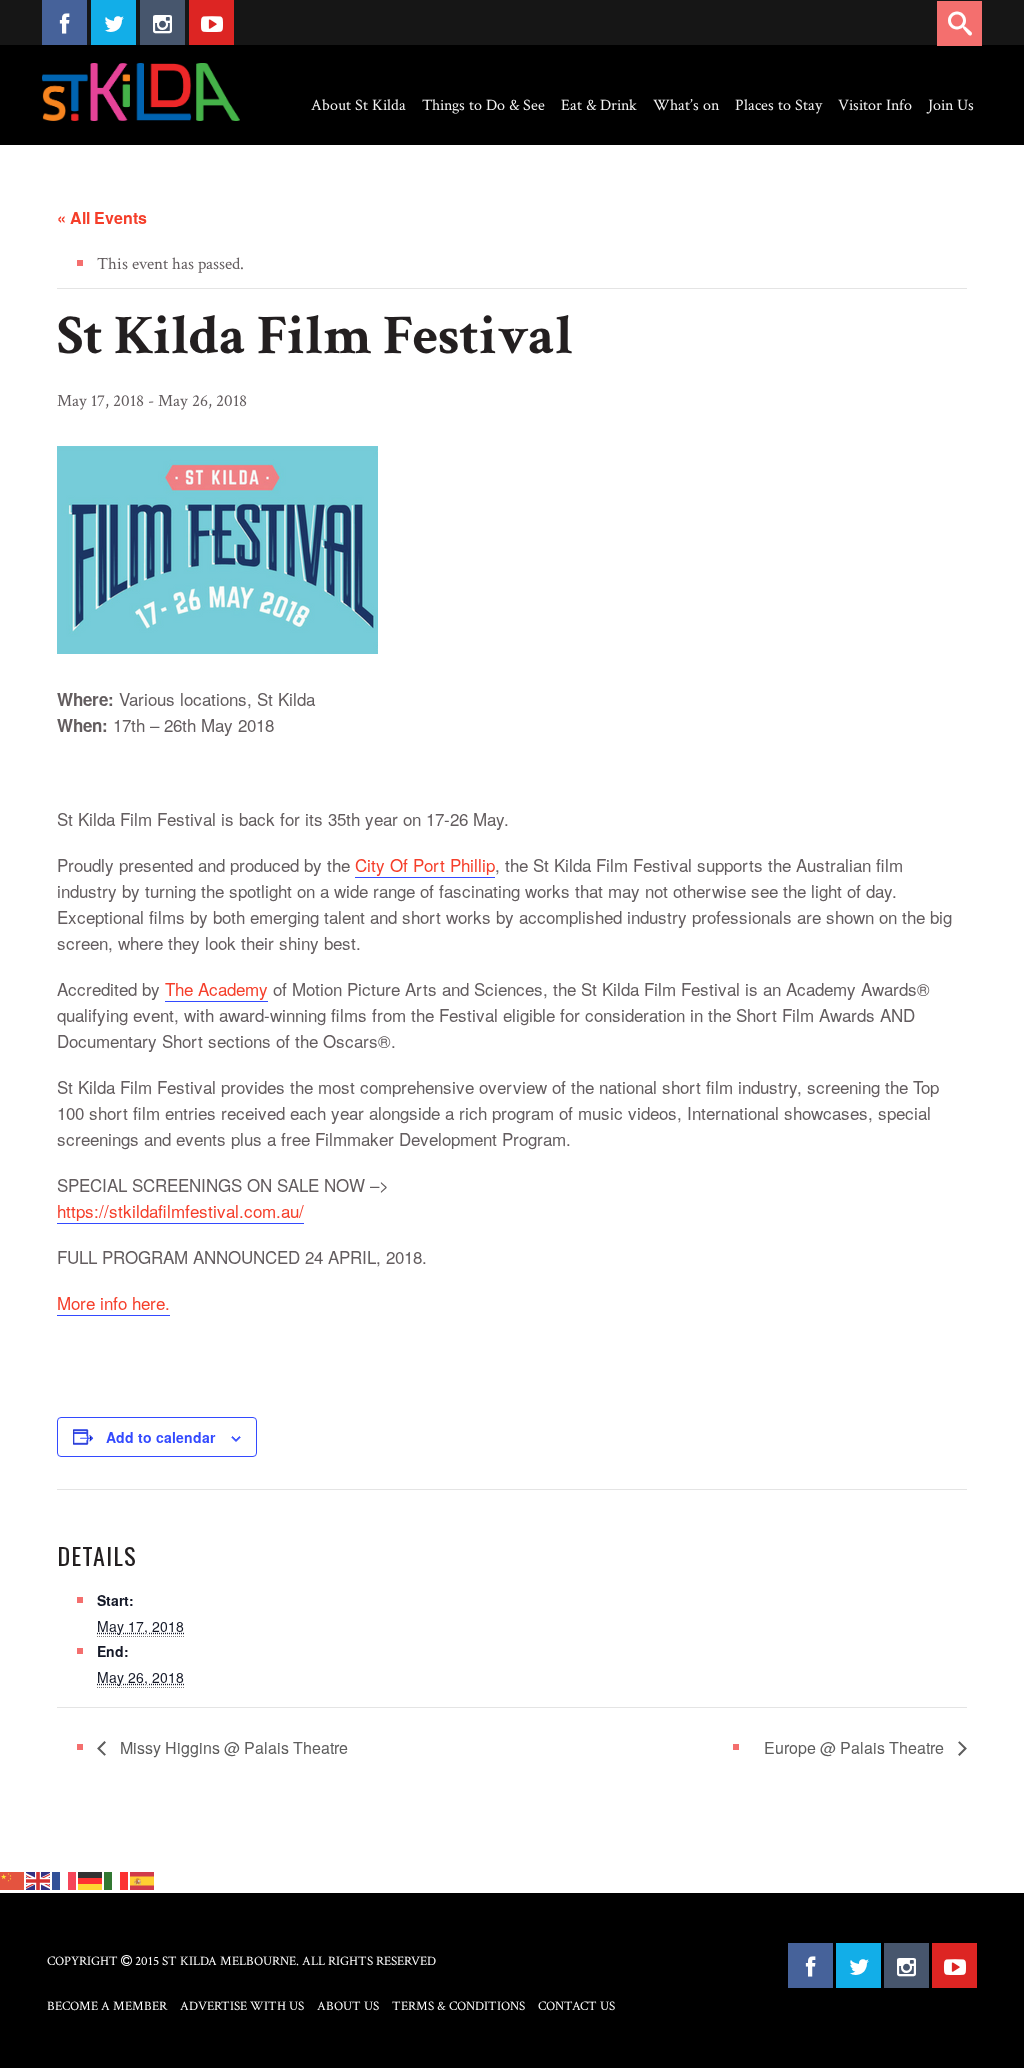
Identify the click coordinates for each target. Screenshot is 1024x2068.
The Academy (216, 988)
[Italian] (117, 1880)
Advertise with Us (242, 2006)
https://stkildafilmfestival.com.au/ (180, 1210)
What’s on (686, 105)
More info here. (113, 1302)
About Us (348, 2006)
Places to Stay (778, 105)
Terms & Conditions (458, 2006)
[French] (65, 1880)
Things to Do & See (483, 105)
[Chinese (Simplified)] (13, 1880)
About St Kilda (358, 105)
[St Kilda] (141, 92)
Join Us (951, 105)
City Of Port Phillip (425, 864)
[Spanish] (143, 1880)
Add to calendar (160, 1437)
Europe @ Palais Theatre (856, 1747)
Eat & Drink (599, 105)
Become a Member (107, 2006)
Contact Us (576, 2006)
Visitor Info (875, 105)
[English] (39, 1880)
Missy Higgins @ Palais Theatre (232, 1747)
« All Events (102, 217)
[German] (91, 1880)
